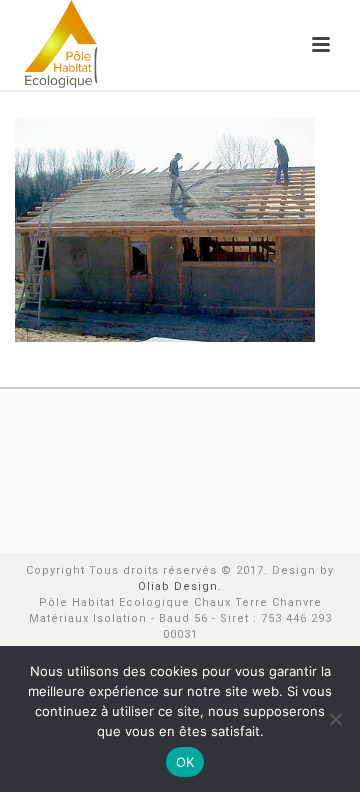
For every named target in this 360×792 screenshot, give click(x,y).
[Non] (335, 719)
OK (185, 762)
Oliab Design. (180, 586)
